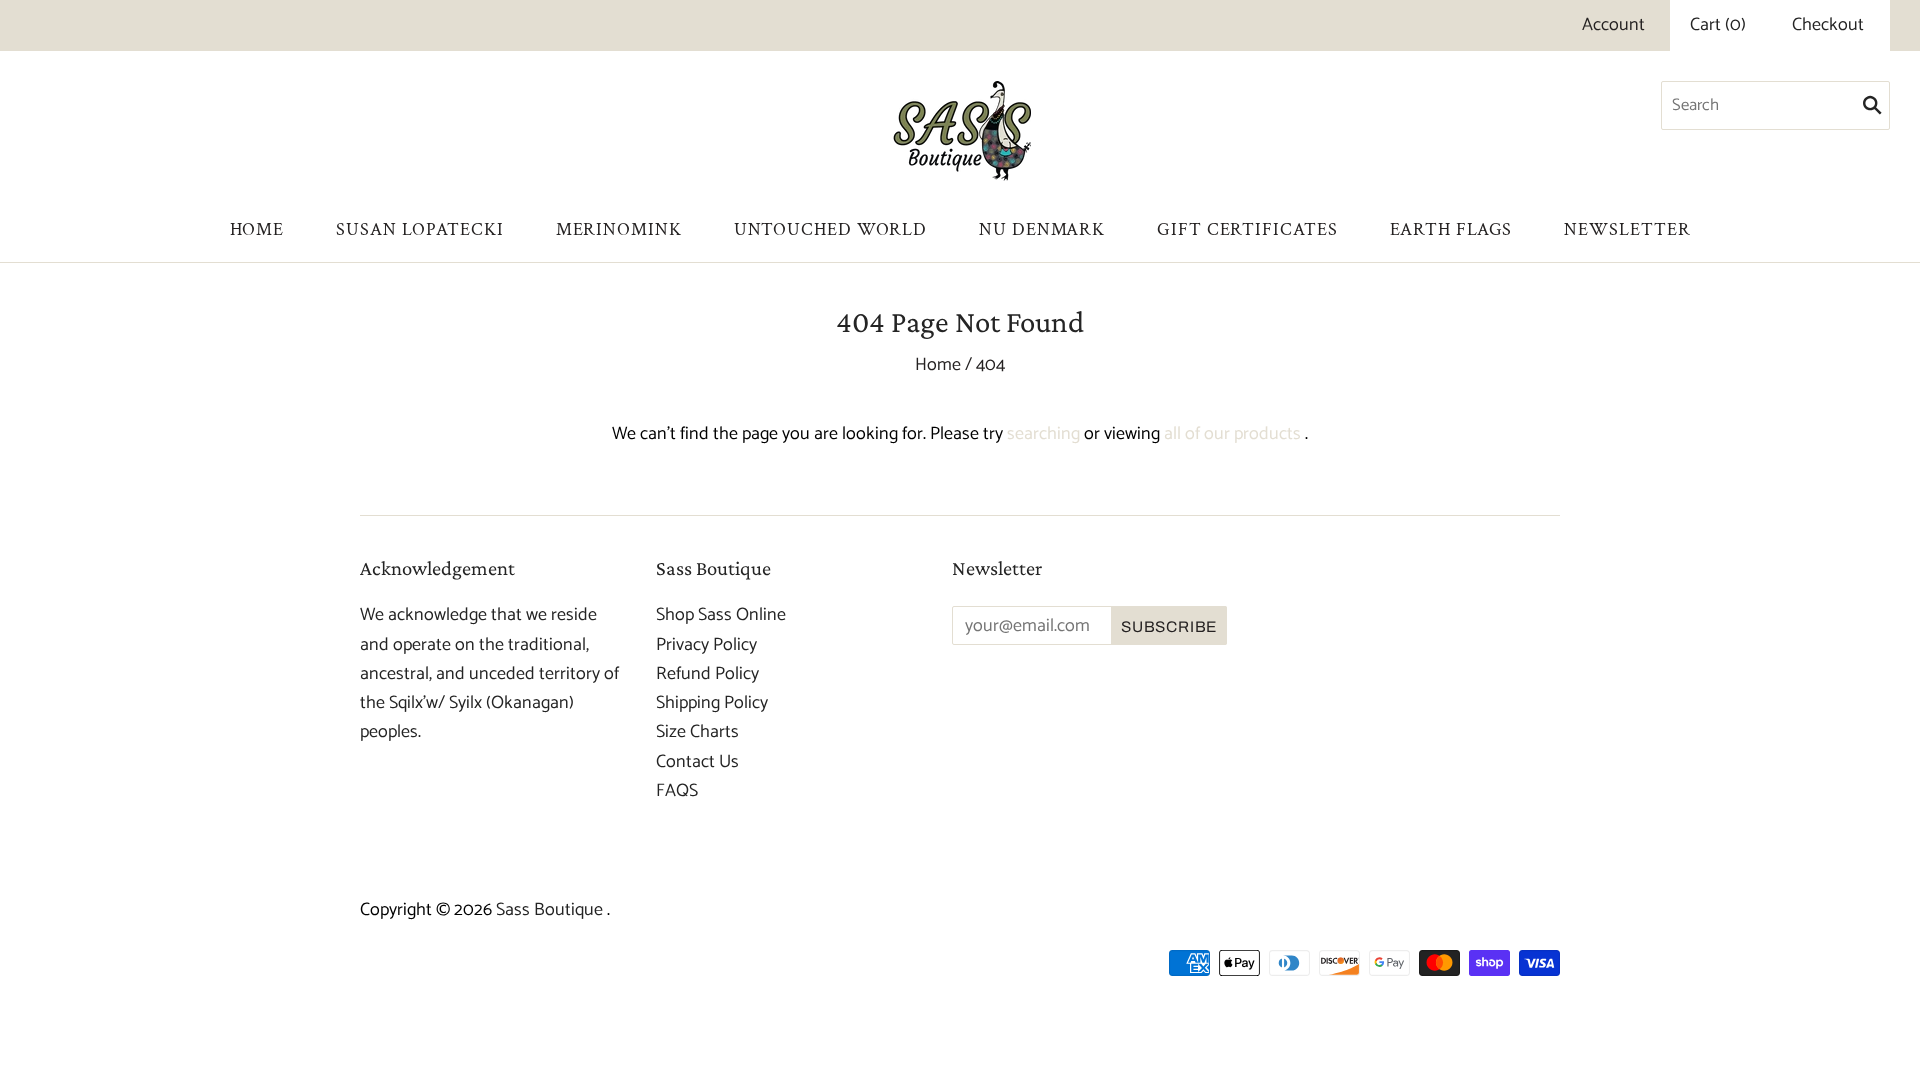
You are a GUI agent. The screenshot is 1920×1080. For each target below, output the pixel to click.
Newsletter (1627, 229)
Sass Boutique (551, 910)
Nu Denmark (1042, 229)
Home (257, 229)
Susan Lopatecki (420, 229)
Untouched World (831, 229)
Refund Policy (707, 674)
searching (1043, 434)
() (1718, 25)
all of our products (1232, 434)
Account (1613, 25)
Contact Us (697, 762)
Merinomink (619, 229)
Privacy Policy (706, 645)
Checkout (1828, 25)
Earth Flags (1451, 229)
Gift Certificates (1247, 229)
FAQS (677, 791)
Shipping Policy (712, 703)
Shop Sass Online (721, 615)
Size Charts (697, 732)
